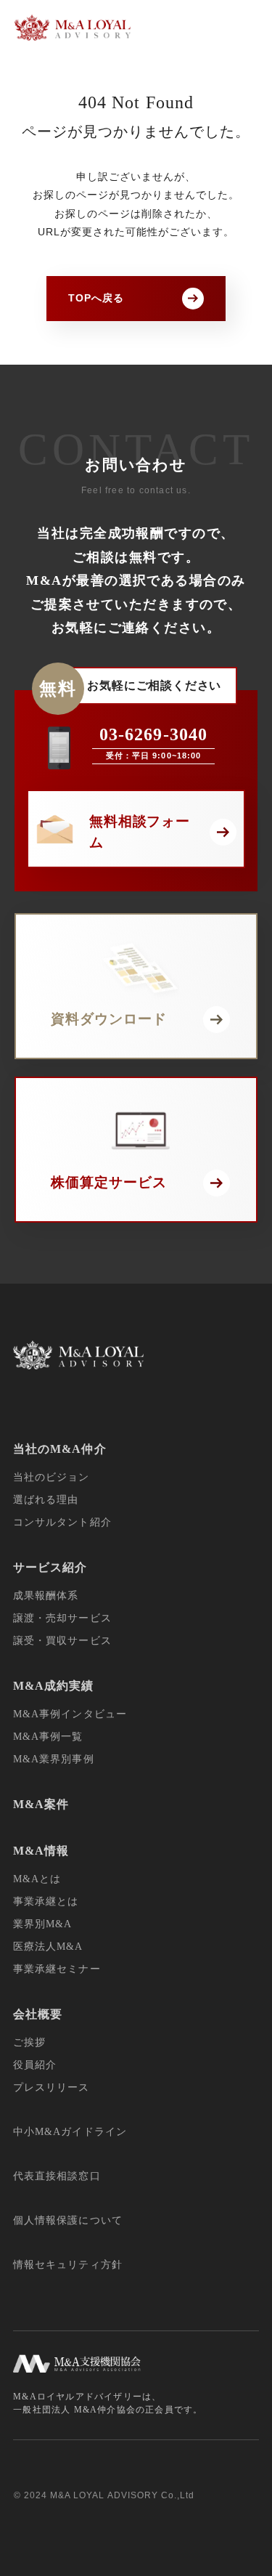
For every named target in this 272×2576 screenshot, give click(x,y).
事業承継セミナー (57, 1969)
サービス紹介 (50, 1567)
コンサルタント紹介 (62, 1522)
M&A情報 (41, 1851)
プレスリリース (51, 2087)
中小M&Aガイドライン (70, 2132)
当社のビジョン (51, 1477)
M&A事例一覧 (48, 1737)
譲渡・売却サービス (62, 1618)
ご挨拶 (29, 2042)
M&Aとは (37, 1879)
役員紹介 (35, 2065)
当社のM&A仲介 (59, 1449)
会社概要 (38, 2014)
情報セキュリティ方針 (68, 2265)
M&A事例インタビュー (70, 1714)
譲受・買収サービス (62, 1641)
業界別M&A (42, 1924)
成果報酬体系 (46, 1596)
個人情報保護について (68, 2220)
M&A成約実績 (53, 1686)
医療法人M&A (48, 1947)
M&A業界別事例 (53, 1759)
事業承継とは (46, 1901)
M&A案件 (41, 1804)
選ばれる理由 (46, 1500)
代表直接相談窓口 (57, 2176)
